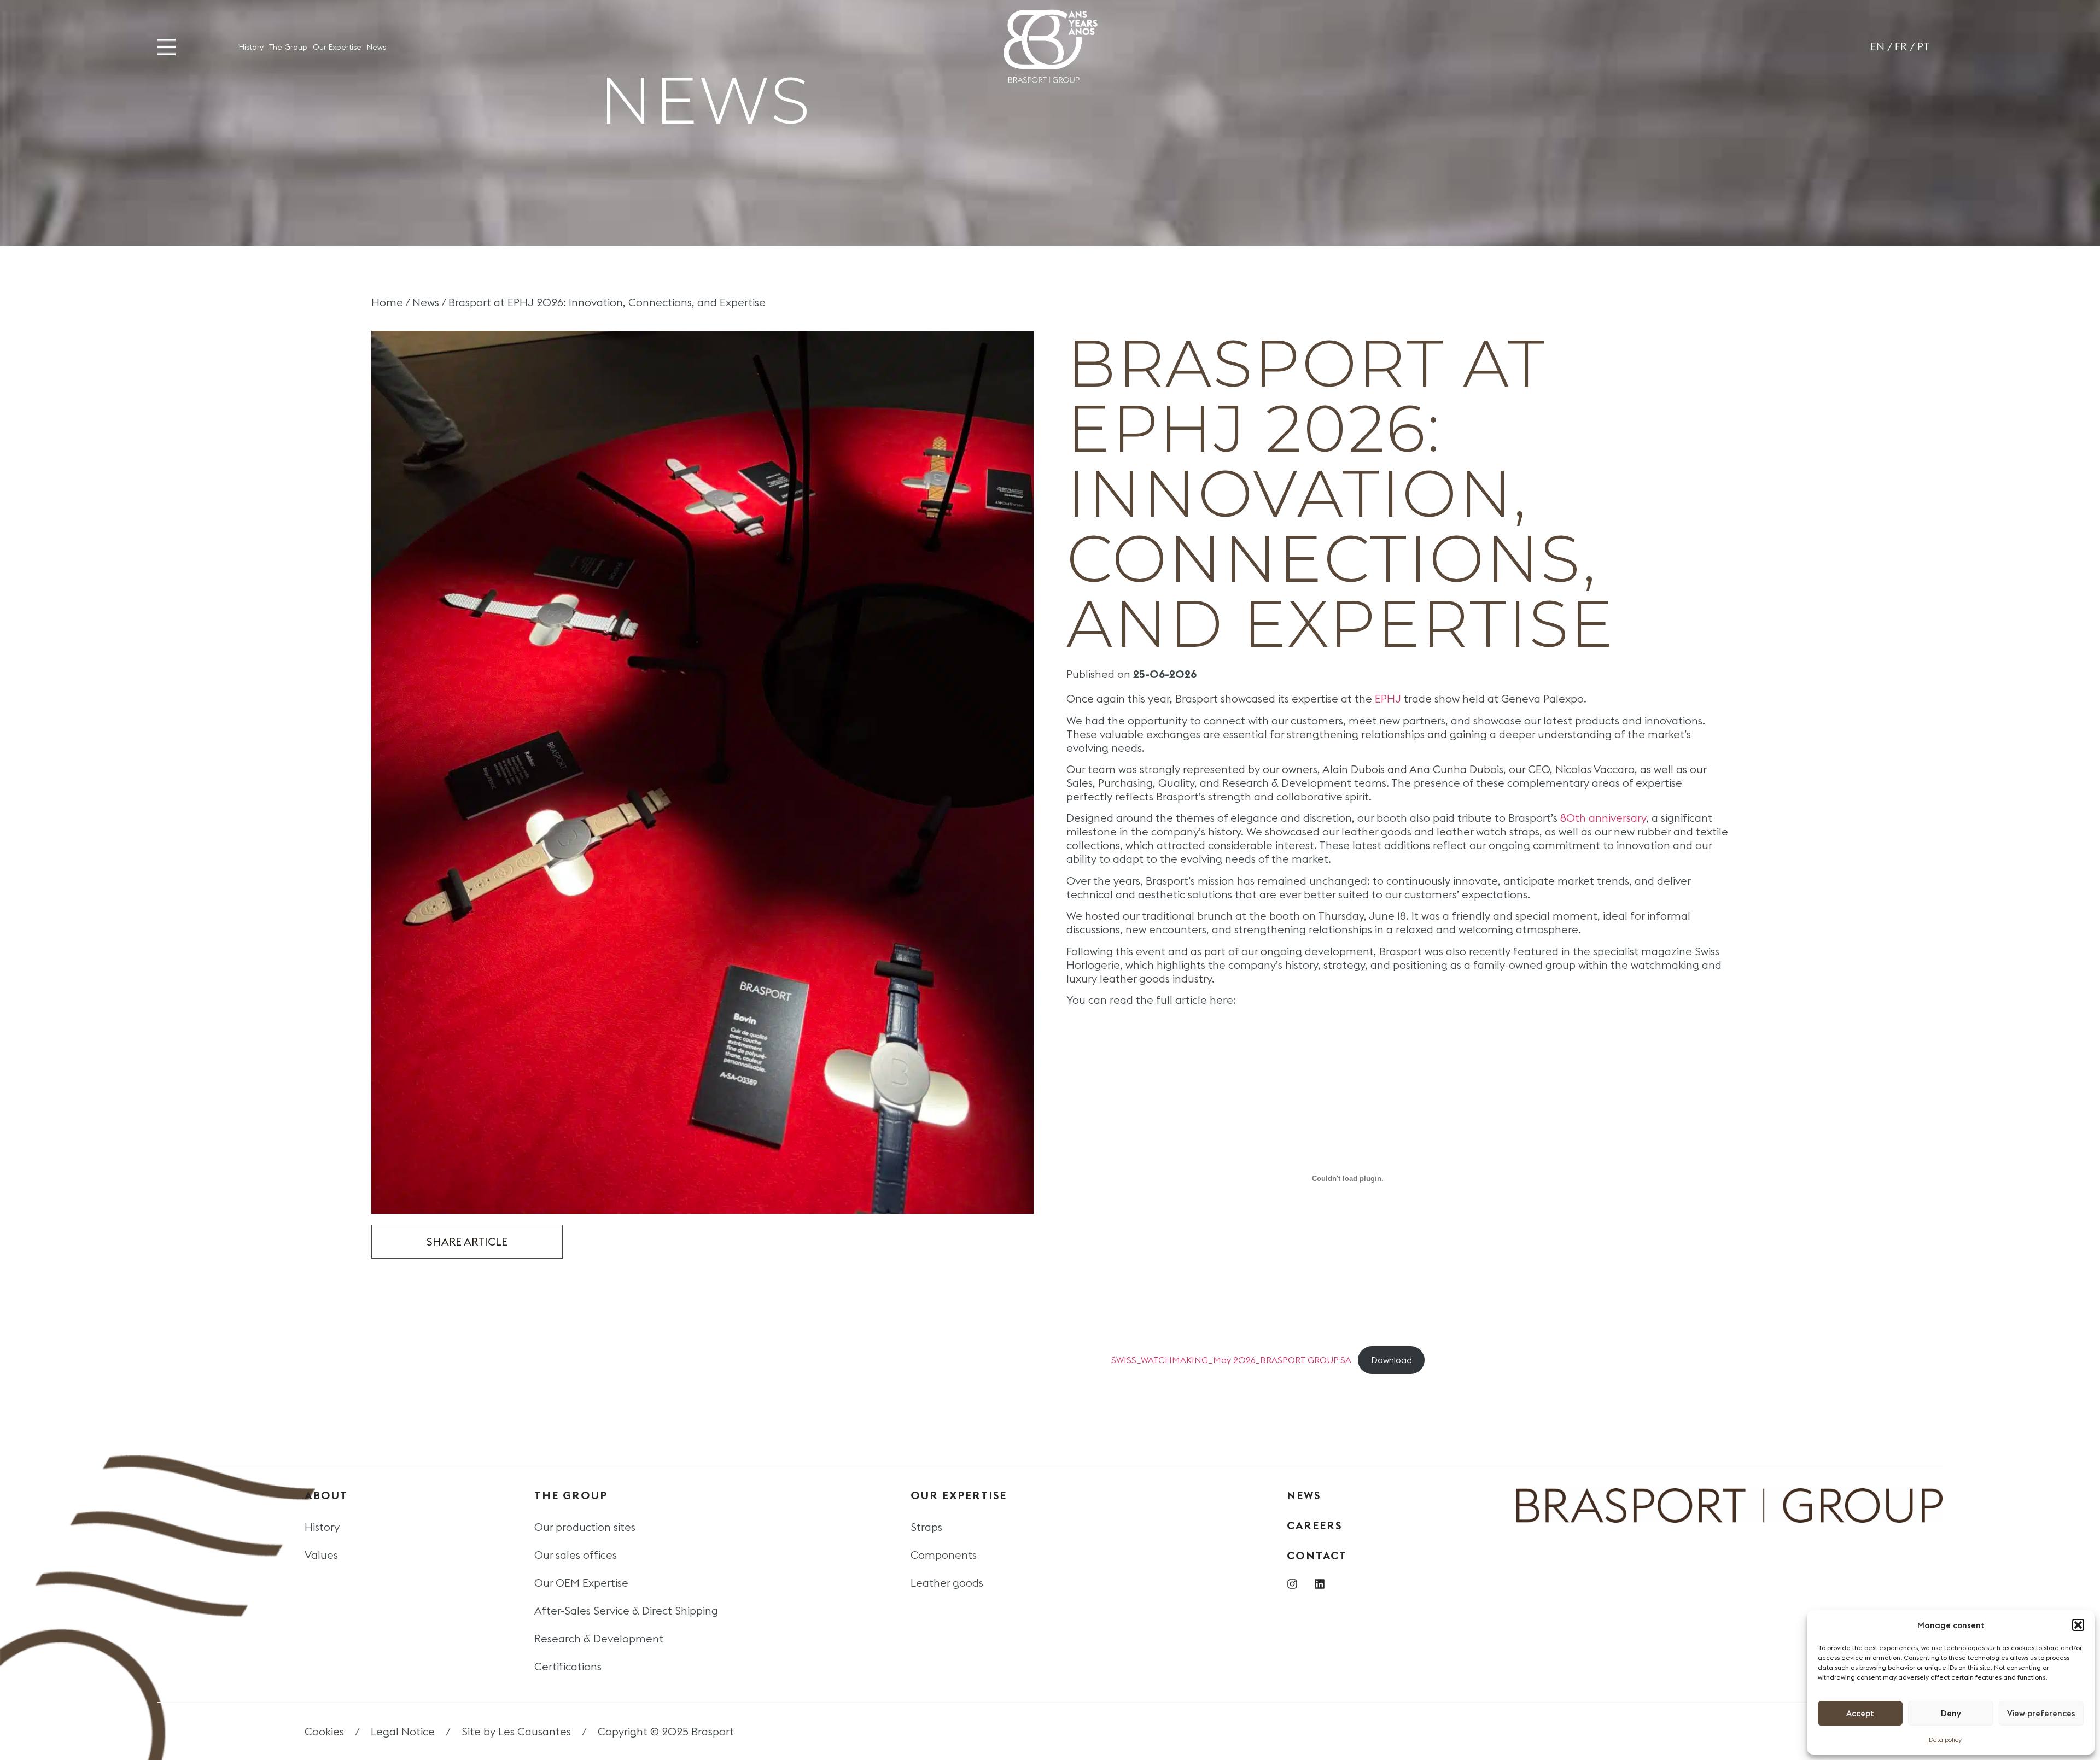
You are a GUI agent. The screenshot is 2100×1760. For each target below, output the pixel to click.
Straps (926, 1527)
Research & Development (599, 1638)
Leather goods (947, 1583)
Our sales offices (576, 1555)
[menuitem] (1877, 47)
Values (321, 1555)
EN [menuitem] (1877, 46)
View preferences (2041, 1713)
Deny (1951, 1713)
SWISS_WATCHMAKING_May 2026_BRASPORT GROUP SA (1231, 1360)
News (377, 47)
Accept (1860, 1713)
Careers (1314, 1525)
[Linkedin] (1320, 1584)
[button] (2078, 1625)
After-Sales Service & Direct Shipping (626, 1610)
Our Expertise (337, 47)
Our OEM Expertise (581, 1583)
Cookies (324, 1731)
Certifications (568, 1666)
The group (571, 1495)
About (326, 1495)
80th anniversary (1603, 818)
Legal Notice (403, 1731)
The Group (288, 47)
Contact (1317, 1555)
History (251, 47)
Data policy (1945, 1739)
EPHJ (1389, 698)
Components (944, 1555)
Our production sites (585, 1527)
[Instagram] (1292, 1584)
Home (387, 302)
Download (1392, 1360)
